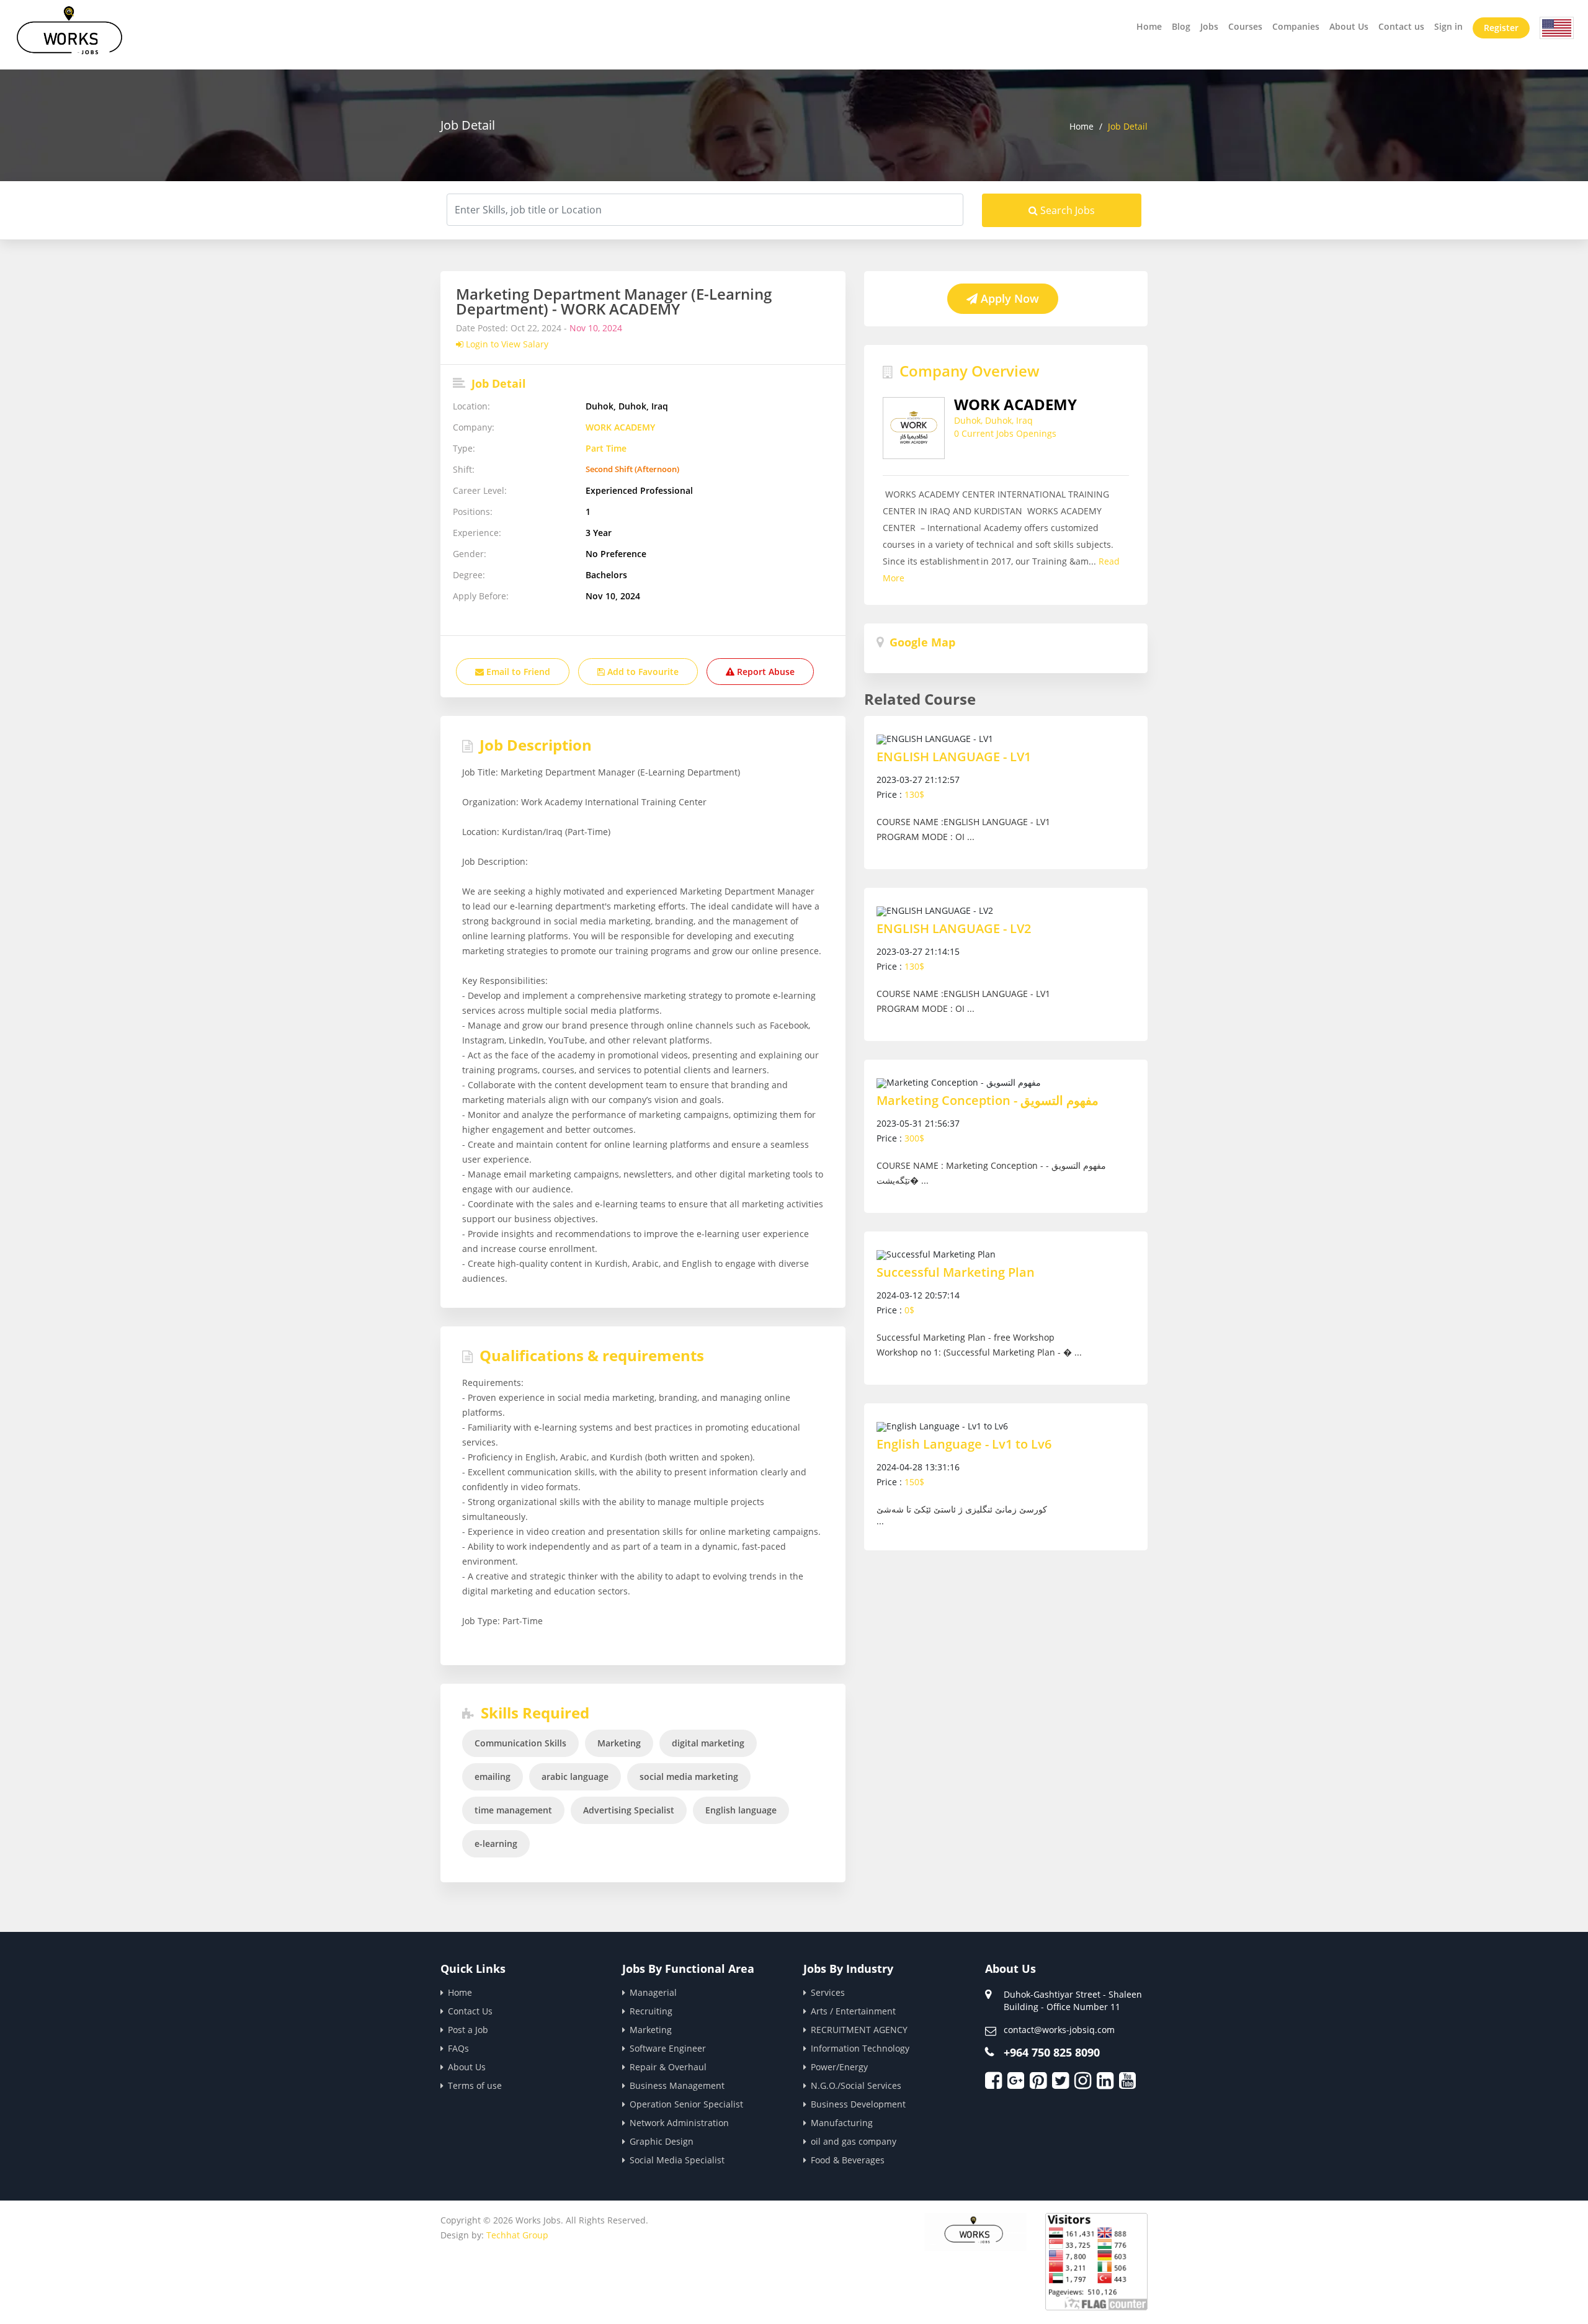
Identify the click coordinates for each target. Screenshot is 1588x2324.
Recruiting (651, 2011)
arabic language (575, 1777)
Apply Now (1008, 298)
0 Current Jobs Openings (1005, 433)
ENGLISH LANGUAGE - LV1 (954, 757)
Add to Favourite (642, 672)
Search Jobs (1066, 210)
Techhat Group (517, 2235)
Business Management (677, 2085)
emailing (493, 1777)
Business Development (858, 2104)
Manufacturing (842, 2123)
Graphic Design (662, 2141)
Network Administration (679, 2123)
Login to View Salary (506, 344)
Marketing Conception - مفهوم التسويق (988, 1101)
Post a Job (468, 2030)
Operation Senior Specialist (686, 2104)
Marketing (619, 1743)
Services (828, 1992)
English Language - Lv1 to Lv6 (964, 1444)
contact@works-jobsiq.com (1059, 2030)
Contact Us (470, 2011)
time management (513, 1810)
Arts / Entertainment (853, 2011)
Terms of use (475, 2085)
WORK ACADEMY (620, 427)
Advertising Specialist (629, 1810)
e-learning (496, 1844)
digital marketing (708, 1743)
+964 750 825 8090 (1052, 2052)
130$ (914, 794)
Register (1501, 28)
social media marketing (689, 1777)
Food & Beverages (848, 2160)
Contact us (1401, 26)
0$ (909, 1310)
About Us (1349, 26)
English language (741, 1810)
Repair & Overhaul (668, 2067)
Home (1149, 26)
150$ (914, 1482)
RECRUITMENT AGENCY (859, 2030)
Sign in (1448, 26)
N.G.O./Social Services (856, 2085)
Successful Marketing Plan (956, 1272)
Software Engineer (668, 2048)
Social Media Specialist (677, 2160)
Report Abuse (765, 672)
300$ (914, 1138)
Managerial (653, 1992)
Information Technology (860, 2048)
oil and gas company (854, 2141)
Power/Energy (839, 2067)
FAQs (458, 2048)
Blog (1181, 26)
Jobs (1209, 26)
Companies (1296, 26)
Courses (1245, 26)
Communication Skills (520, 1743)
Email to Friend (517, 672)
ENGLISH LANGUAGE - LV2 (954, 929)
